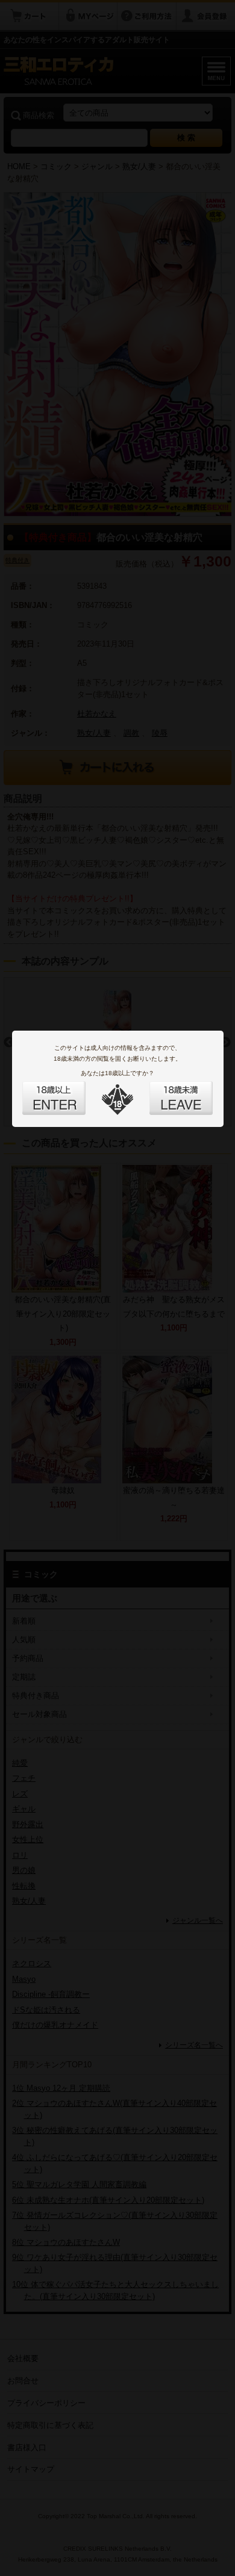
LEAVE (168, 1091)
